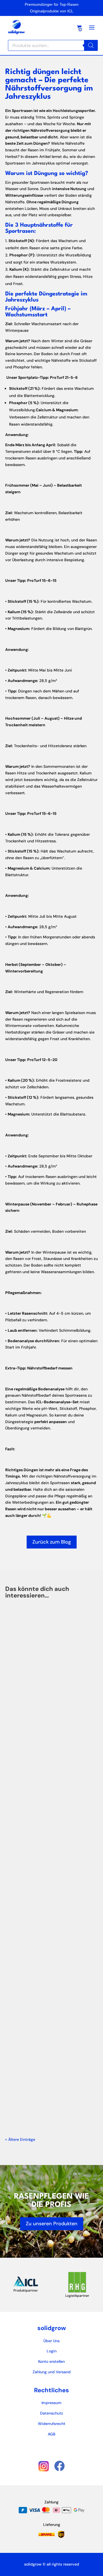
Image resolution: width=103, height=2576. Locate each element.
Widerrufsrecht (52, 2424)
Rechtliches (51, 2390)
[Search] (91, 45)
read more (24, 1760)
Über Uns (51, 2341)
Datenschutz (52, 2413)
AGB (52, 2434)
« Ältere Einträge (20, 2139)
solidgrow (52, 2328)
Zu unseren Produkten (52, 2224)
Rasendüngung (29, 1709)
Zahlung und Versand (52, 2372)
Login (52, 2351)
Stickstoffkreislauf (35, 1887)
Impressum (51, 2403)
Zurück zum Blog (52, 1542)
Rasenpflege (27, 2064)
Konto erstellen (51, 2361)
